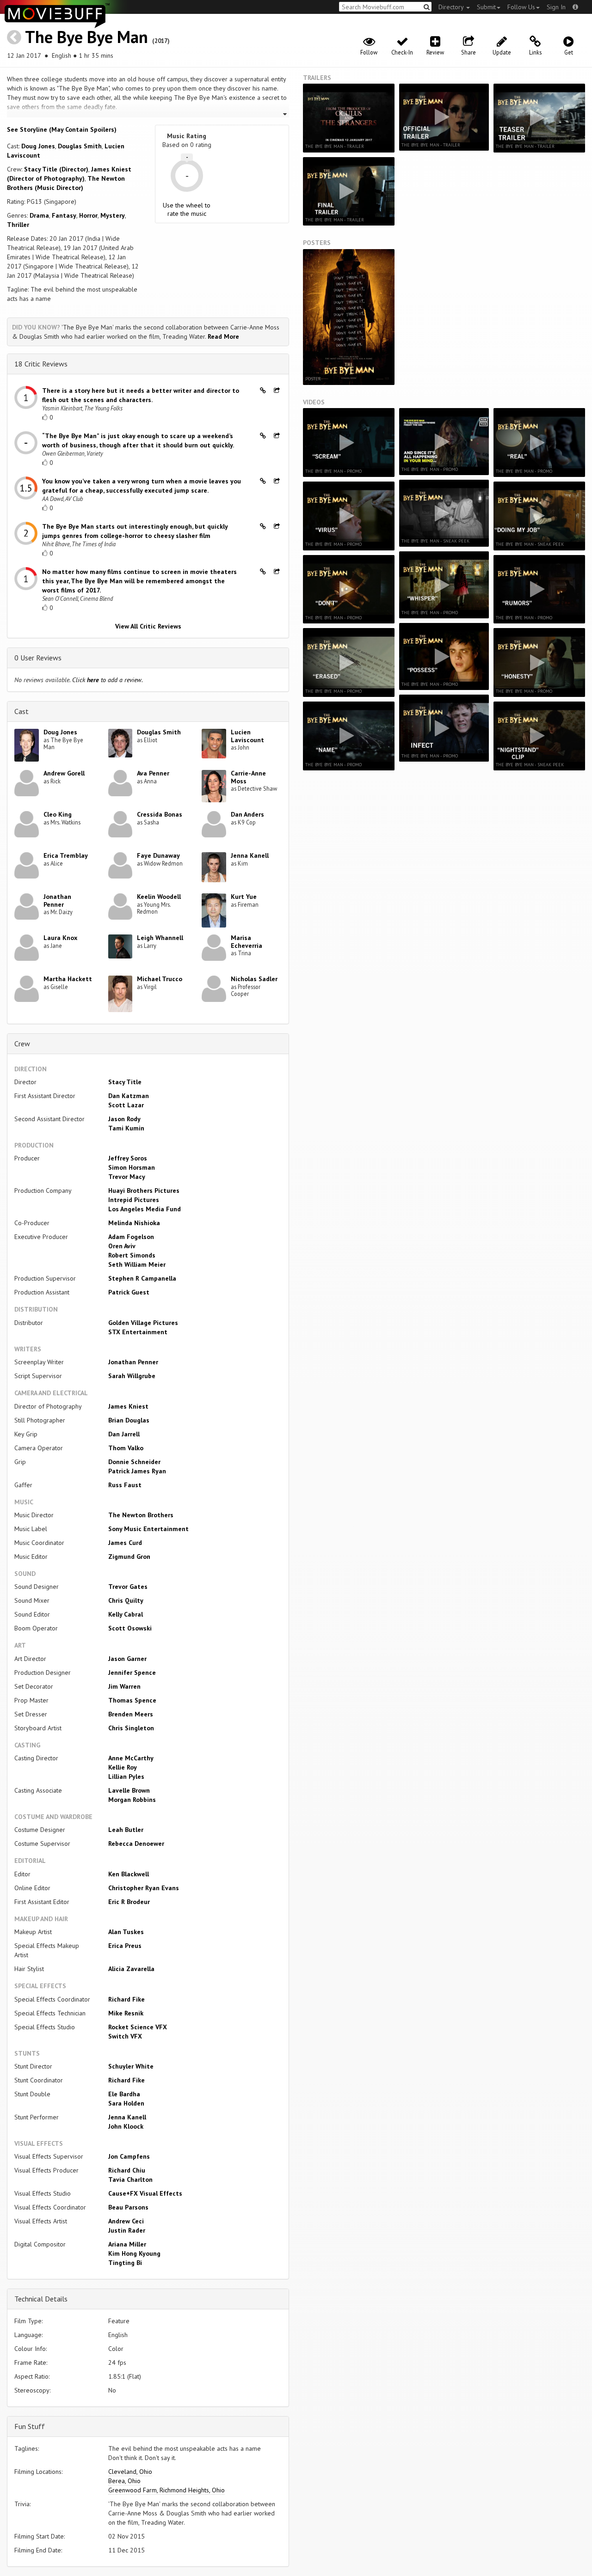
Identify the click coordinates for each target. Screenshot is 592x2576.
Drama (39, 215)
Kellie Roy (123, 1767)
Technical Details (41, 2299)
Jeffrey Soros (128, 1158)
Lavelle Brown (129, 1790)
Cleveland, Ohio (130, 2472)
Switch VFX (125, 2036)
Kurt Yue (244, 897)
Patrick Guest (129, 1292)
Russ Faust (125, 1485)
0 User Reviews (38, 658)
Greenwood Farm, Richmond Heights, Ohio (166, 2490)
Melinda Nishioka (134, 1223)
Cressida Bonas (160, 814)
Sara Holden (126, 2103)
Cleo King (58, 814)
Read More (223, 336)
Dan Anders (247, 814)
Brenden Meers (131, 1714)
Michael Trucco (160, 979)
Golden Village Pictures (143, 1323)
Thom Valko (126, 1448)
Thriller (18, 225)
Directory (452, 7)
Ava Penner (153, 773)
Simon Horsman (132, 1167)
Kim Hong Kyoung (134, 2253)
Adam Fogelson (131, 1237)
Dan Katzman (129, 1096)
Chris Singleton (131, 1728)
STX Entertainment (138, 1332)
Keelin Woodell (159, 897)
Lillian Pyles (126, 1776)
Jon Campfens (129, 2156)
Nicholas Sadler (254, 979)
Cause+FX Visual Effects (145, 2193)
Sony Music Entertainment (148, 1529)
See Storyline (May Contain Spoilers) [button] (62, 129)
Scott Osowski (130, 1628)
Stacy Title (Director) (56, 169)
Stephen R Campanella (142, 1278)
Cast (22, 711)
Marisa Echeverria (247, 942)
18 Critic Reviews (41, 364)
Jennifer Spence (132, 1673)
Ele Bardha (124, 2094)
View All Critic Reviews (148, 626)
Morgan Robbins (132, 1800)
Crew (22, 1044)
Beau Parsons (128, 2207)
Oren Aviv (122, 1246)
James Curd (125, 1543)
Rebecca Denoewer (136, 1843)
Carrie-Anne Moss (248, 777)
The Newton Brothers (141, 1515)
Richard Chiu (127, 2170)
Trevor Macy (127, 1177)
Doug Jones (38, 146)
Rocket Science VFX (138, 2027)
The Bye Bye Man (86, 37)
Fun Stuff (30, 2426)
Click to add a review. (108, 680)
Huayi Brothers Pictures (144, 1190)
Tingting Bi (125, 2263)
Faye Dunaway (158, 855)
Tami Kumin (126, 1128)
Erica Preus (125, 1946)
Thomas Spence (132, 1700)
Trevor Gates (128, 1587)
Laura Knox (60, 938)
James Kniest (128, 1406)
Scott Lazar (126, 1105)
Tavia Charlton (130, 2179)
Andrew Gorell (64, 773)
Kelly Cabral (126, 1614)
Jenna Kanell (250, 855)
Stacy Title (125, 1082)
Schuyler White (131, 2066)
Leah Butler (126, 1830)
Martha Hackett (68, 979)
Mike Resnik (126, 2013)
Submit (486, 7)
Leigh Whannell (160, 938)
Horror (88, 215)
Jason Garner (127, 1659)
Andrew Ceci (126, 2221)
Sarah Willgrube (132, 1376)
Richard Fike (126, 1999)
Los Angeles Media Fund (145, 1209)
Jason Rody (124, 1119)
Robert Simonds (132, 1255)
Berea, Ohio (124, 2481)
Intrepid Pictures (134, 1200)
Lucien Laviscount (247, 736)
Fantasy (64, 215)
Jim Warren (124, 1686)
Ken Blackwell (129, 1874)
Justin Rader (127, 2230)
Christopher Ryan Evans (144, 1888)
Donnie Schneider (134, 1462)
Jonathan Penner (57, 900)
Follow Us (521, 7)
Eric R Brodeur (129, 1902)
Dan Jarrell (124, 1434)
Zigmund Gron (129, 1557)
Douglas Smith (80, 146)
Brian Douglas (129, 1420)
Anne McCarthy (131, 1758)
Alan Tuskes (126, 1932)
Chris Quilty (126, 1600)
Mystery (113, 215)
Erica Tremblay (66, 855)
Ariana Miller (127, 2244)
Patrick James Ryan (137, 1471)
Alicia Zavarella (131, 1969)
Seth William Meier (137, 1264)
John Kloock (126, 2126)
